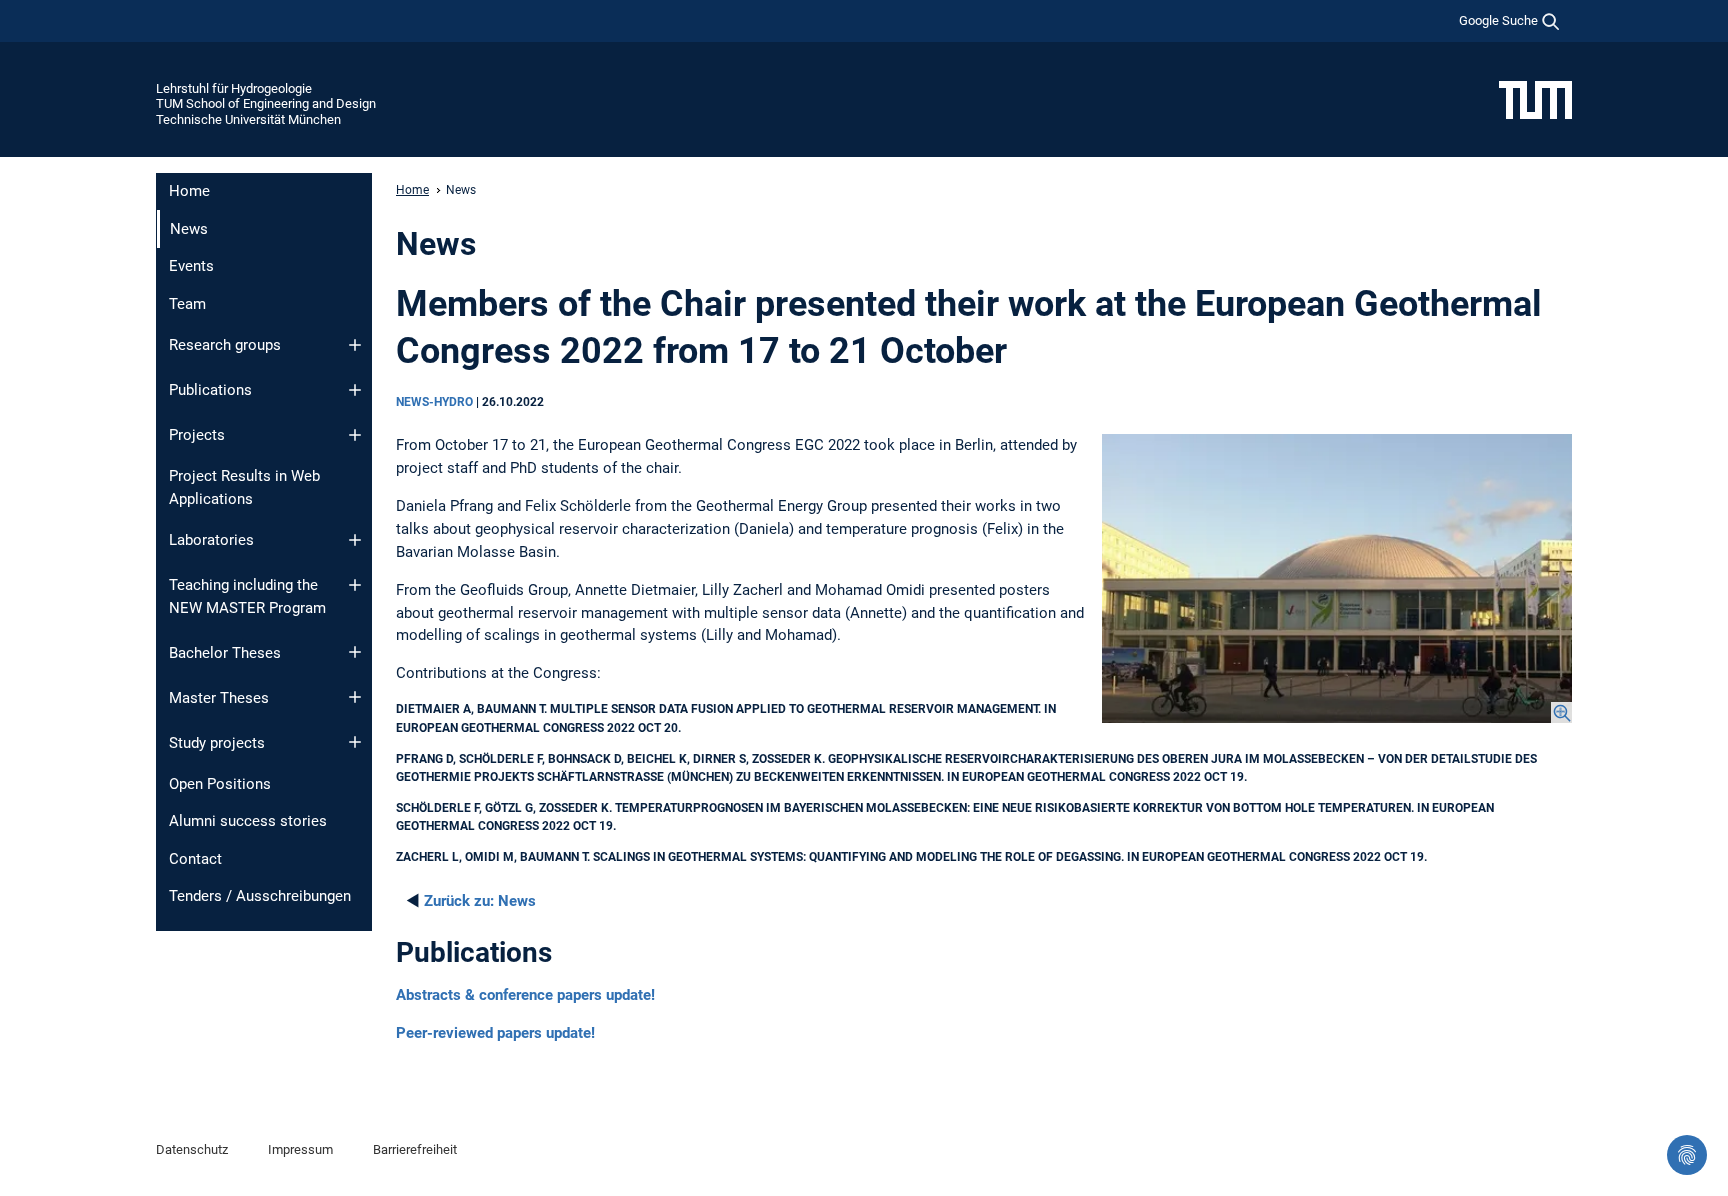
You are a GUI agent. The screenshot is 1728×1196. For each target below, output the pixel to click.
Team (187, 304)
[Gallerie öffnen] (1337, 578)
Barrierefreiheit (415, 1149)
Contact (195, 859)
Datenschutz (192, 1149)
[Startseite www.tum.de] (1535, 99)
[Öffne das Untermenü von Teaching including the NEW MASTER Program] (355, 585)
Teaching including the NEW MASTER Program (247, 596)
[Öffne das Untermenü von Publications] (355, 390)
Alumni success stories (248, 821)
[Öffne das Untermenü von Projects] (355, 435)
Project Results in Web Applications (244, 487)
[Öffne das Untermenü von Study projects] (355, 742)
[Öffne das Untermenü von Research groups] (355, 345)
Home (189, 191)
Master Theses (219, 698)
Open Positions (220, 784)
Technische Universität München (248, 119)
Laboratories (211, 540)
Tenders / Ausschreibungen (260, 896)
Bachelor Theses (225, 653)
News (480, 901)
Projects (197, 435)
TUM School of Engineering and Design (266, 103)
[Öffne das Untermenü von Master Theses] (355, 697)
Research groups (225, 345)
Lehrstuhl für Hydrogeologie (234, 88)
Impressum (300, 1149)
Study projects (217, 743)
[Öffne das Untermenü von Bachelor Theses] (355, 652)
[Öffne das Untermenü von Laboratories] (355, 540)
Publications (210, 390)
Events (191, 266)
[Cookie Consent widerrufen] (1687, 1155)
